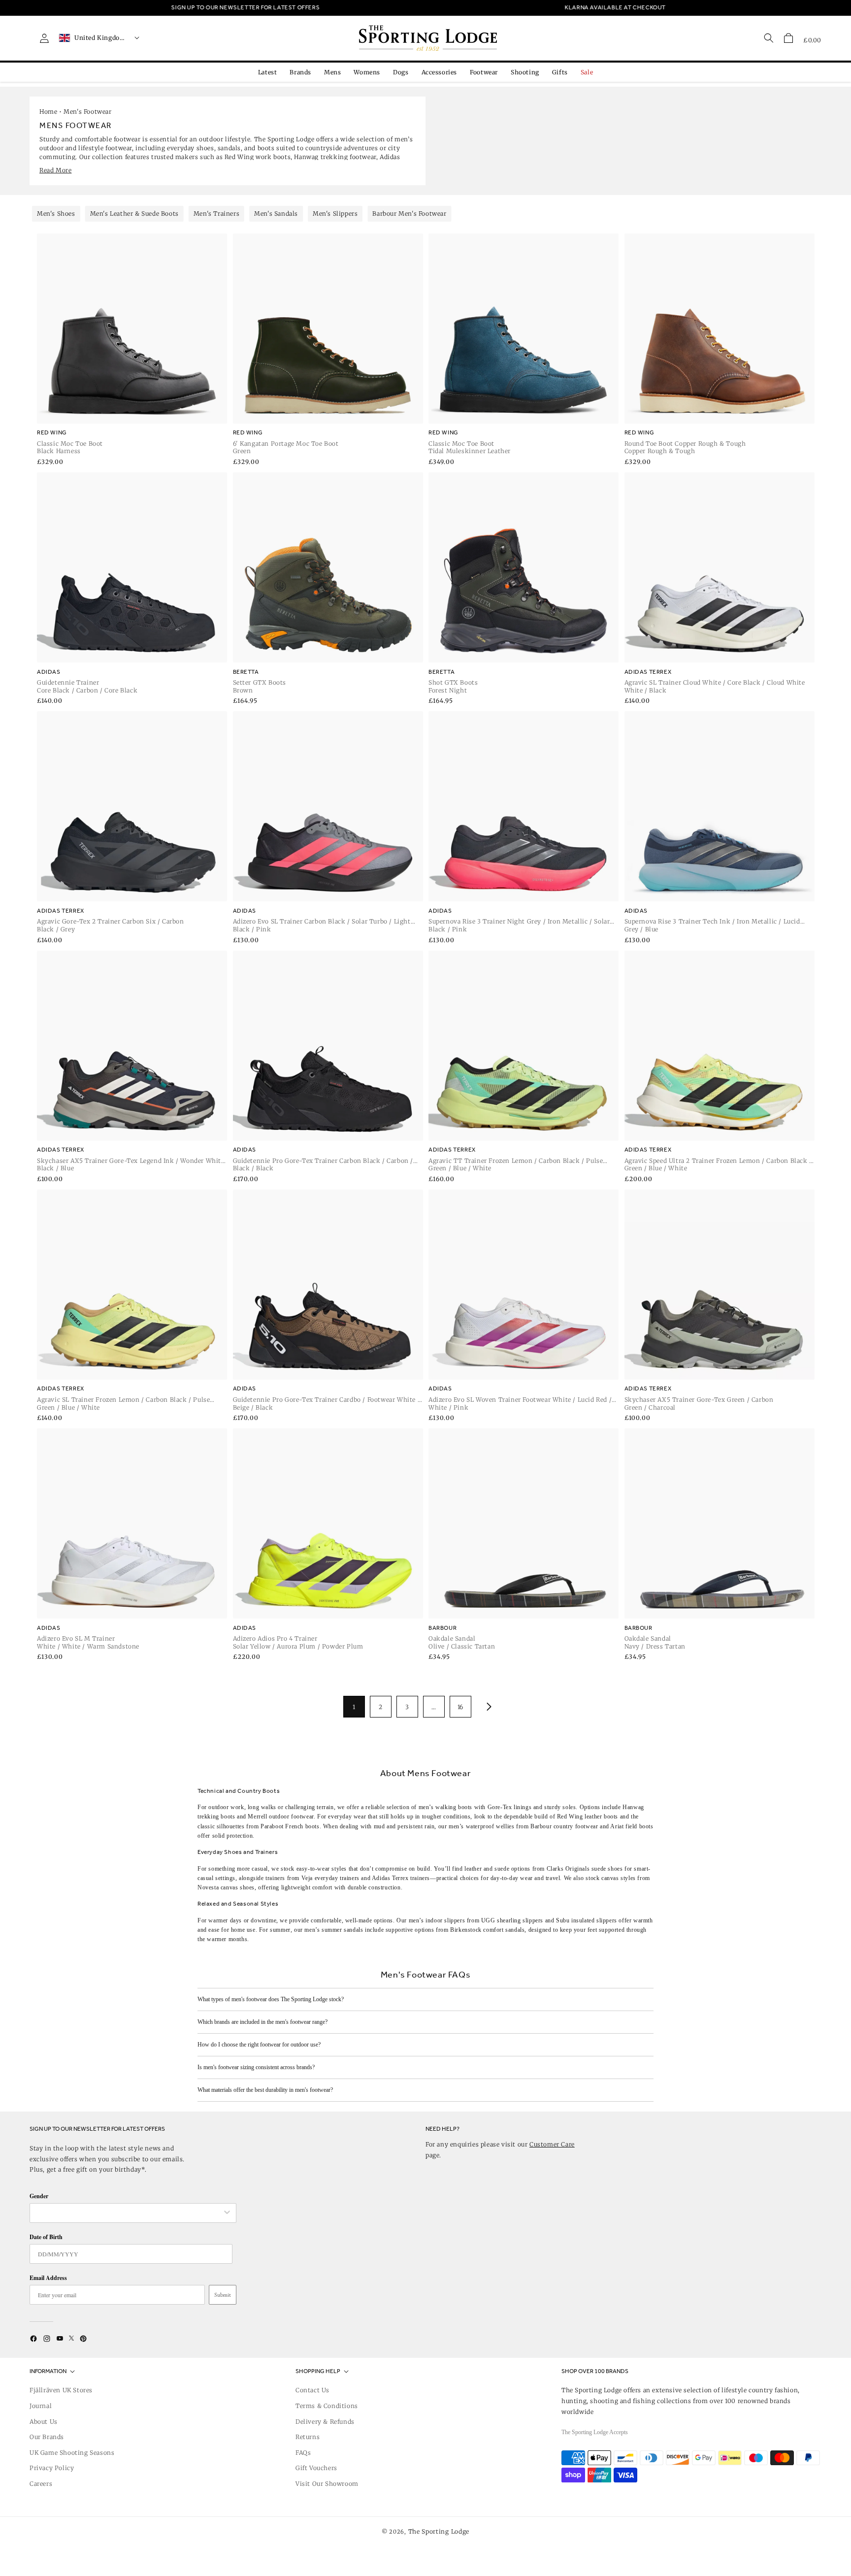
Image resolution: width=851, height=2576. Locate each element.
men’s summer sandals (334, 1930)
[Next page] (487, 1707)
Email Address (48, 2278)
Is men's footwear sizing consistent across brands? (256, 2067)
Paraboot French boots (290, 1826)
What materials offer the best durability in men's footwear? (265, 2090)
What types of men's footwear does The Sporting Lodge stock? (271, 1999)
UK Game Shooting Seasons (72, 2453)
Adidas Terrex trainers (401, 1878)
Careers (41, 2484)
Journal (41, 2406)
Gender (39, 2196)
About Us (44, 2422)
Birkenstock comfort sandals (487, 1930)
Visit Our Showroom (327, 2484)
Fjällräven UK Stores (61, 2390)
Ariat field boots (632, 1826)
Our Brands (47, 2437)
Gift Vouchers (316, 2468)
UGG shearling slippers (512, 1920)
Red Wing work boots (258, 157)
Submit (223, 2295)
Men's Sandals (276, 214)
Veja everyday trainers (330, 1878)
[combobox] (128, 2213)
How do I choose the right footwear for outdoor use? (259, 2045)
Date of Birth (46, 2237)
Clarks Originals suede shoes (585, 1869)
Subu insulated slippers (587, 1920)
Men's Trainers (216, 214)
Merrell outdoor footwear (280, 1816)
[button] (788, 38)
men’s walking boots (445, 1807)
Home (48, 112)
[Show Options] (227, 2213)
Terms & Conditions (327, 2406)
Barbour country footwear (564, 1826)
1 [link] (354, 1707)
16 (460, 1707)
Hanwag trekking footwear (335, 157)
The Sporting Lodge (439, 2531)
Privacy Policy (52, 2468)
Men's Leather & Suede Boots (134, 214)
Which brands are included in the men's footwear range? (262, 2022)
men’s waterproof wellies (481, 1826)
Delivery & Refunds (325, 2422)
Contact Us (312, 2390)
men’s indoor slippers (437, 1920)
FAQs (303, 2453)
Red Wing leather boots (588, 1816)
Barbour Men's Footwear (409, 214)
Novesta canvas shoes (226, 1887)
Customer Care (552, 2144)
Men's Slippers (335, 214)
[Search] (769, 38)
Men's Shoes (56, 214)
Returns (308, 2437)
